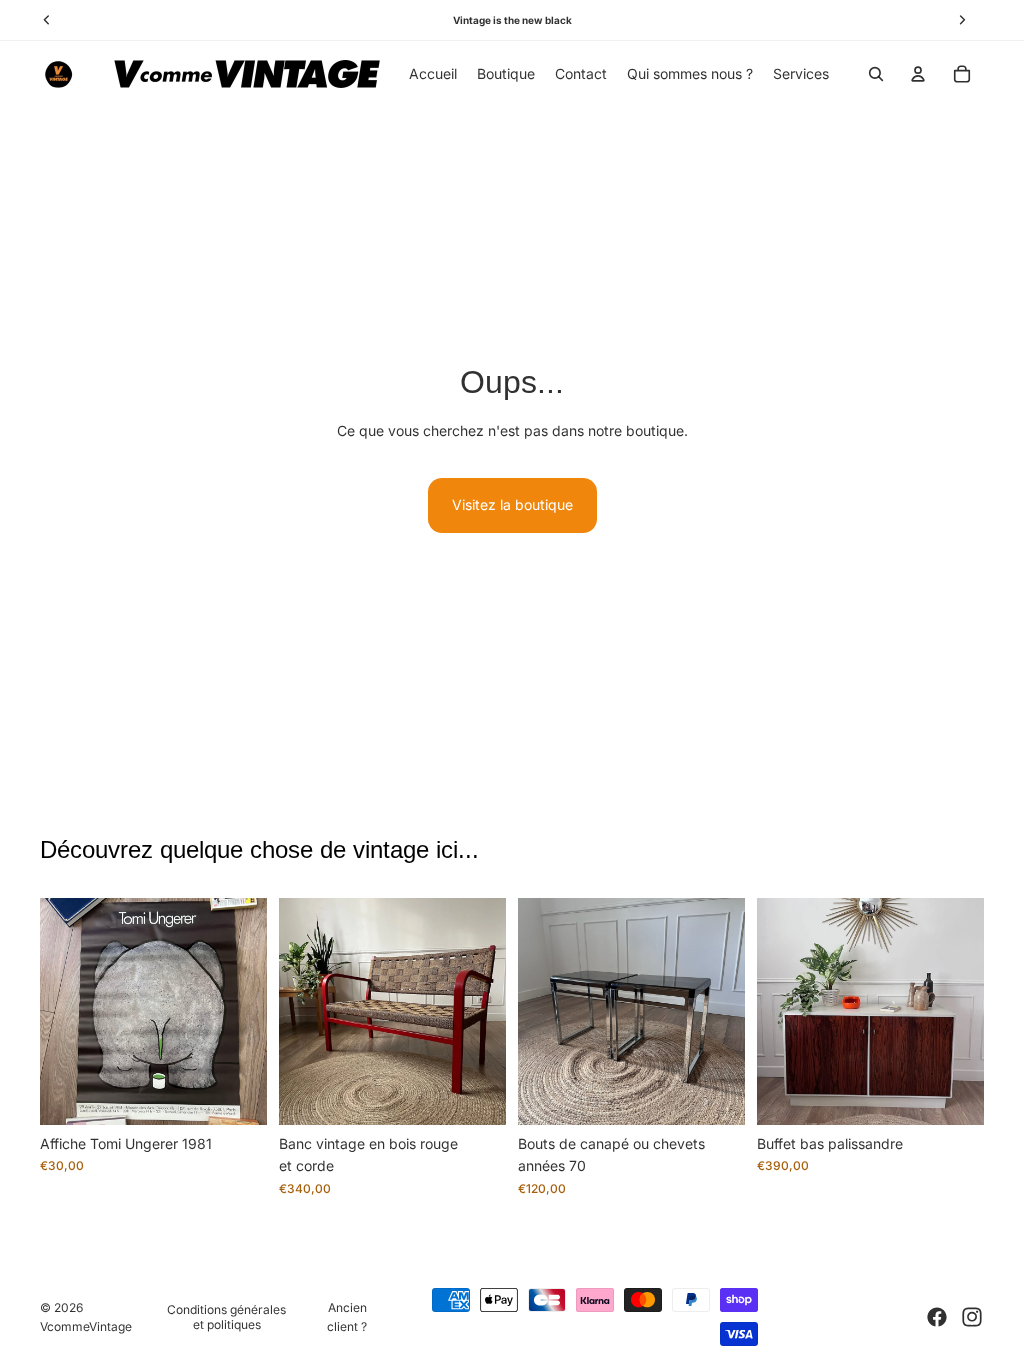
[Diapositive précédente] (55, 1012)
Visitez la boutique (512, 504)
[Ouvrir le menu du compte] (918, 74)
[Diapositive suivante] (251, 1012)
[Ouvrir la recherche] (876, 74)
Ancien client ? (347, 1317)
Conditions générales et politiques (226, 1317)
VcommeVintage (86, 1326)
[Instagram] (972, 1317)
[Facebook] (937, 1317)
